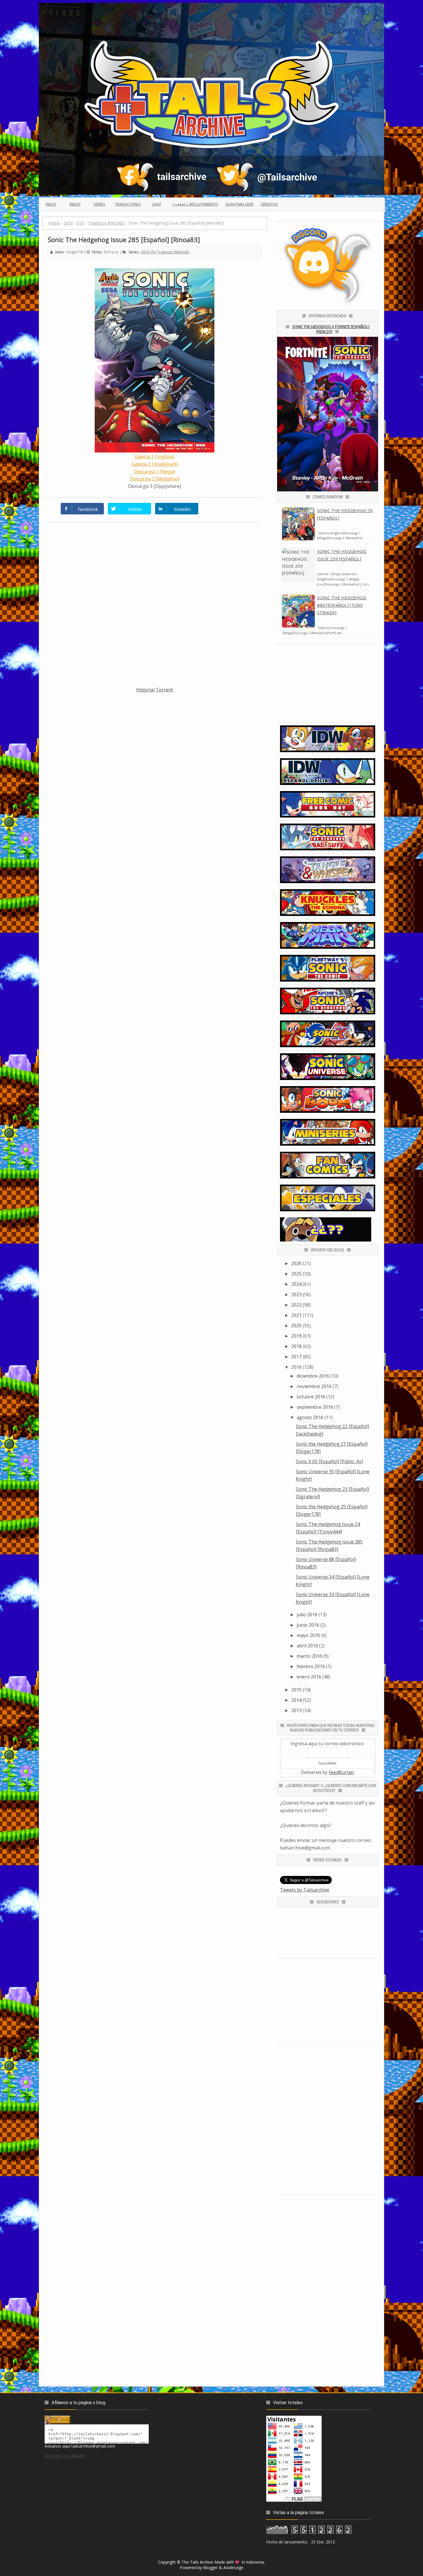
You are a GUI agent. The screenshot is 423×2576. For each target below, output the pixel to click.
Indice (75, 204)
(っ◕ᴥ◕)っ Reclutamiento (195, 204)
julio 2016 (307, 1615)
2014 (296, 1700)
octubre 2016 (311, 1397)
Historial (145, 690)
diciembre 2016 (313, 1376)
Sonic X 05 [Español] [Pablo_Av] (329, 1461)
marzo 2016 (309, 1656)
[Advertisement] (155, 734)
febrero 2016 (311, 1666)
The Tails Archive (197, 2562)
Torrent (164, 690)
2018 (296, 1346)
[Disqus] (155, 608)
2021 (296, 1315)
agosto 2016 (310, 1417)
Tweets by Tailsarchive (305, 1890)
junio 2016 (308, 1625)
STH (153, 252)
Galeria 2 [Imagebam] (155, 464)
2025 (296, 1274)
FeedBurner (341, 1772)
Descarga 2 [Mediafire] (155, 479)
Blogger (210, 2568)
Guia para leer (239, 204)
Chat (157, 204)
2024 (296, 1284)
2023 (296, 1294)
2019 (296, 1336)
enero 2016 (309, 1677)
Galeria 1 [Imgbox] (155, 457)
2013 (296, 1710)
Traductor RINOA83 (173, 252)
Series (99, 204)
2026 (296, 1263)
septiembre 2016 (315, 1407)
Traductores (128, 204)
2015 (296, 1690)
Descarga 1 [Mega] (155, 472)
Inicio (51, 204)
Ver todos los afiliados (65, 2456)
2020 (296, 1326)
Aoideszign (233, 2568)
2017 (296, 1357)
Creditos (269, 204)
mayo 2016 (308, 1635)
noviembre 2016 (314, 1386)
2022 (296, 1305)
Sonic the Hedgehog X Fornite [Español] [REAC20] (331, 329)
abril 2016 (307, 1646)
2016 (145, 252)
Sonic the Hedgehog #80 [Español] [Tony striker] (342, 605)
